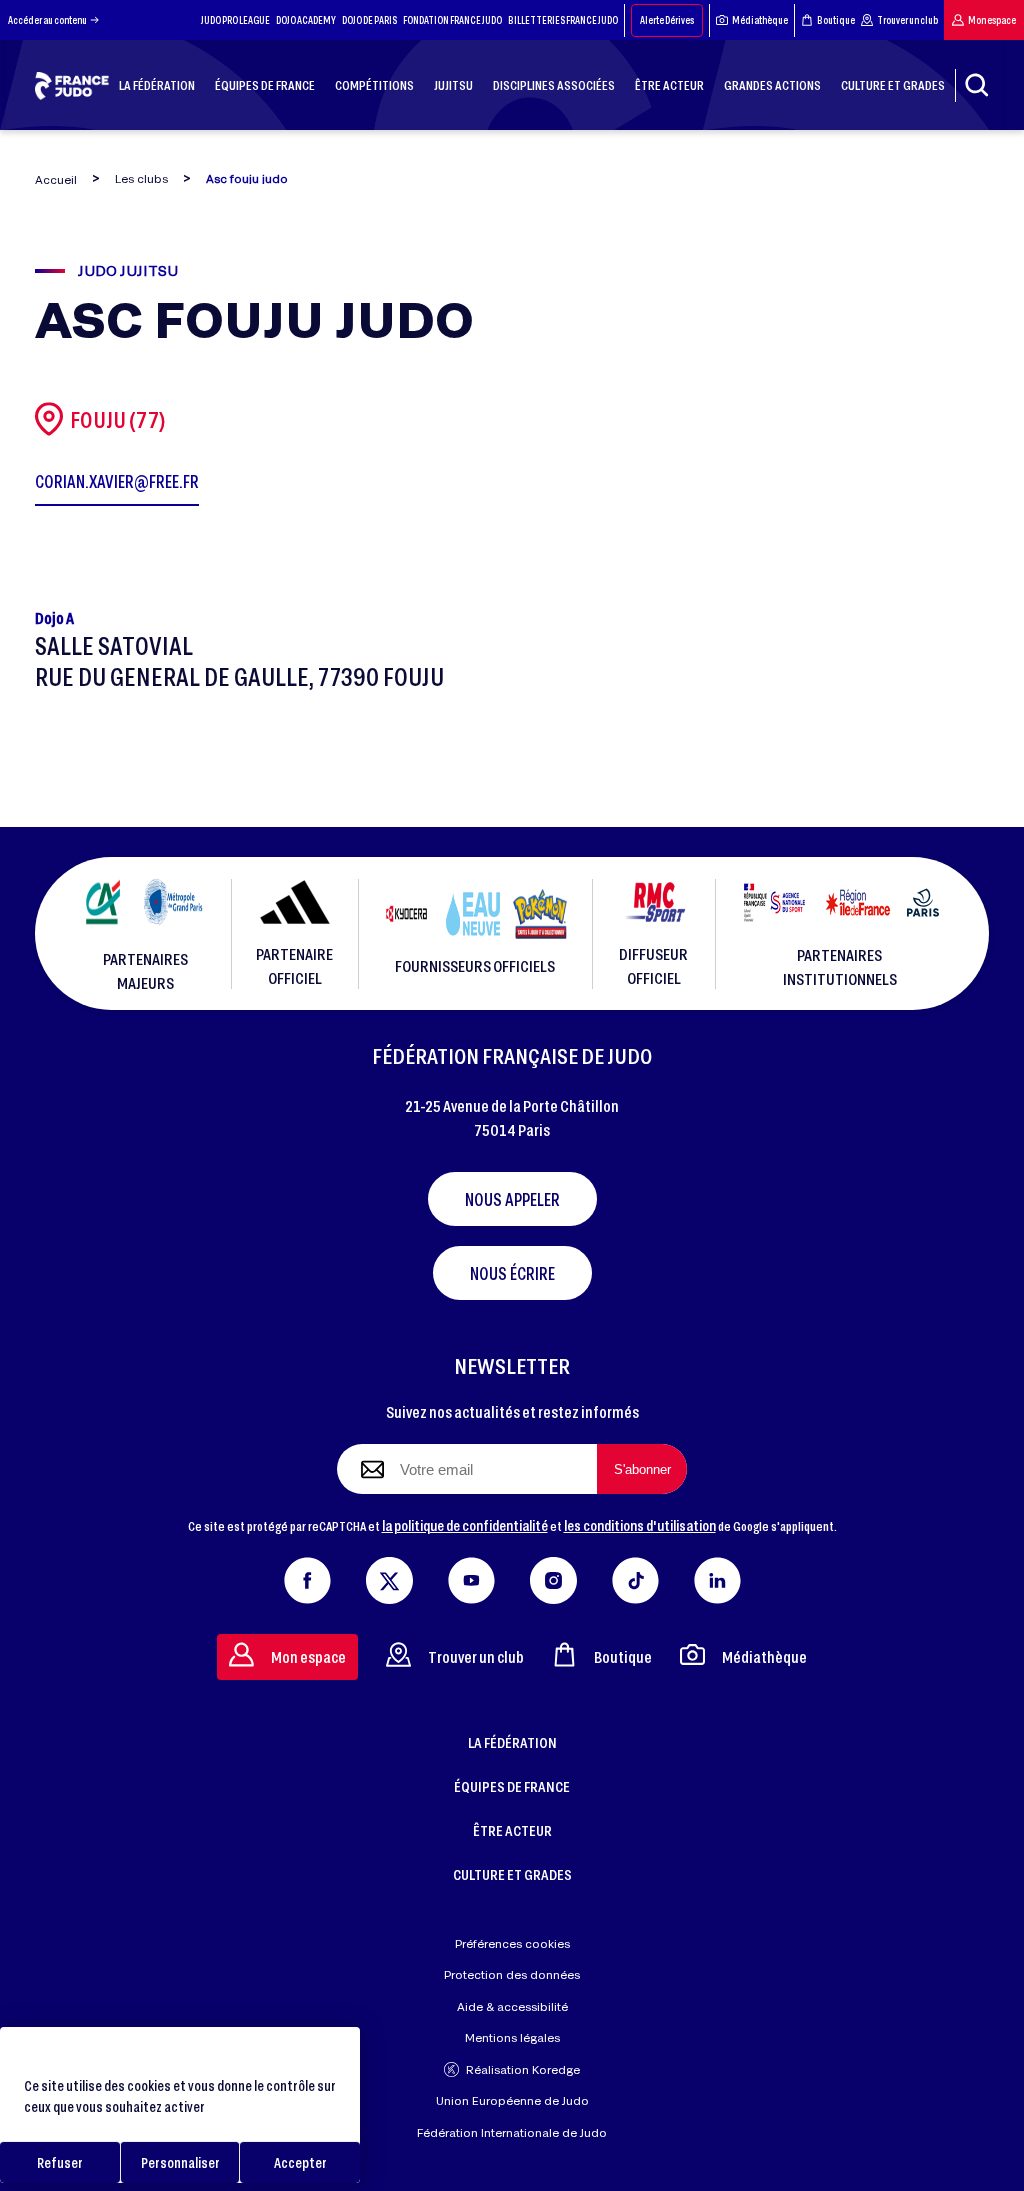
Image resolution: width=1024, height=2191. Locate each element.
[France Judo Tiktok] (635, 1576)
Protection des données (512, 1974)
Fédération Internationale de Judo (512, 2132)
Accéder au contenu (47, 20)
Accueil (56, 179)
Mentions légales (512, 2037)
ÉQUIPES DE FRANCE (512, 1786)
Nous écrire (512, 1273)
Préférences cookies (512, 1943)
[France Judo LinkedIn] (717, 1576)
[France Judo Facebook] (307, 1576)
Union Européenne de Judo (512, 2100)
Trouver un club (907, 20)
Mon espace (992, 20)
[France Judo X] (389, 1576)
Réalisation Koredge (523, 2069)
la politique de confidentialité (465, 1525)
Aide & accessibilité (512, 2006)
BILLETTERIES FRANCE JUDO (563, 20)
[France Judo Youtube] (471, 1576)
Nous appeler (512, 1199)
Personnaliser (180, 2162)
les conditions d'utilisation (640, 1525)
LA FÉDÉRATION (512, 1742)
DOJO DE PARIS (369, 20)
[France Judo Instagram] (553, 1576)
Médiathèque (760, 20)
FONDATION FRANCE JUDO (452, 20)
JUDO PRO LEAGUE (235, 20)
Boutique (836, 20)
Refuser (60, 2162)
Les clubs (141, 178)
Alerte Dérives (667, 20)
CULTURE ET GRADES (512, 1874)
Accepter (300, 2162)
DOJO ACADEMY (306, 20)
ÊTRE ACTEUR (512, 1830)
